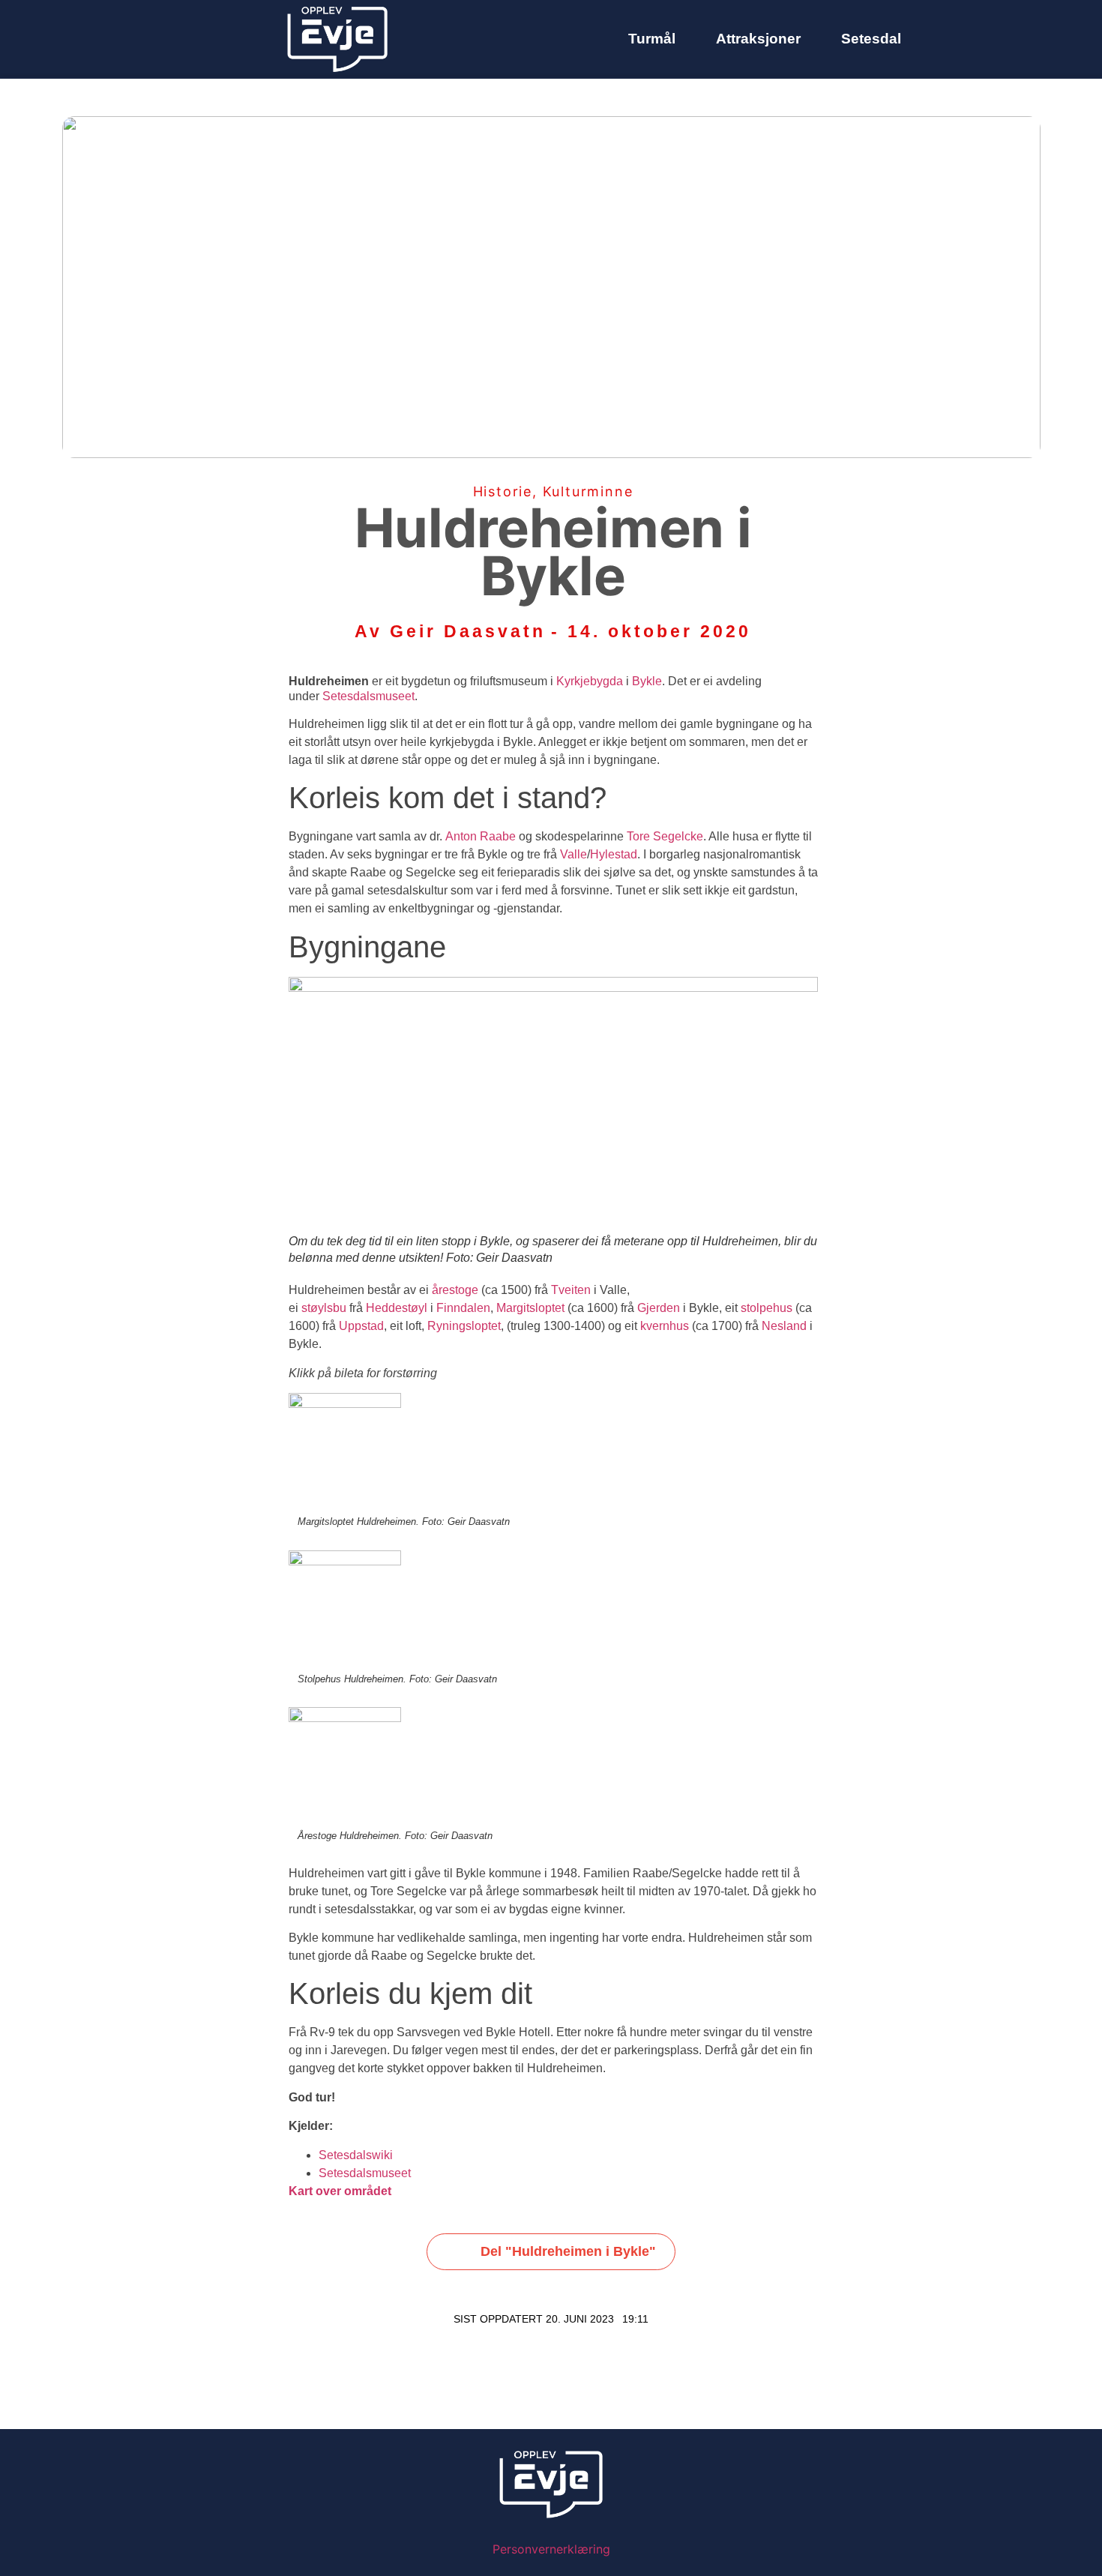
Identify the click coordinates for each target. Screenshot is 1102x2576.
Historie (503, 491)
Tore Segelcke (665, 836)
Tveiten (571, 1290)
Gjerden (659, 1308)
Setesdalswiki (356, 2155)
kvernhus (665, 1326)
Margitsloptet (530, 1308)
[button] (551, 2252)
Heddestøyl (397, 1308)
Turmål (652, 39)
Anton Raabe (481, 836)
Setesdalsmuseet (368, 696)
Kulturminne (588, 491)
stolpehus (767, 1308)
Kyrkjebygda (590, 681)
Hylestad (614, 854)
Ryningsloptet (464, 1326)
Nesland (784, 1326)
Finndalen (463, 1308)
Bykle (647, 681)
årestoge (455, 1290)
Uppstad (361, 1326)
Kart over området (340, 2191)
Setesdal (871, 39)
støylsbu (324, 1308)
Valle (573, 854)
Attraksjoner (758, 39)
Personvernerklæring (551, 2549)
